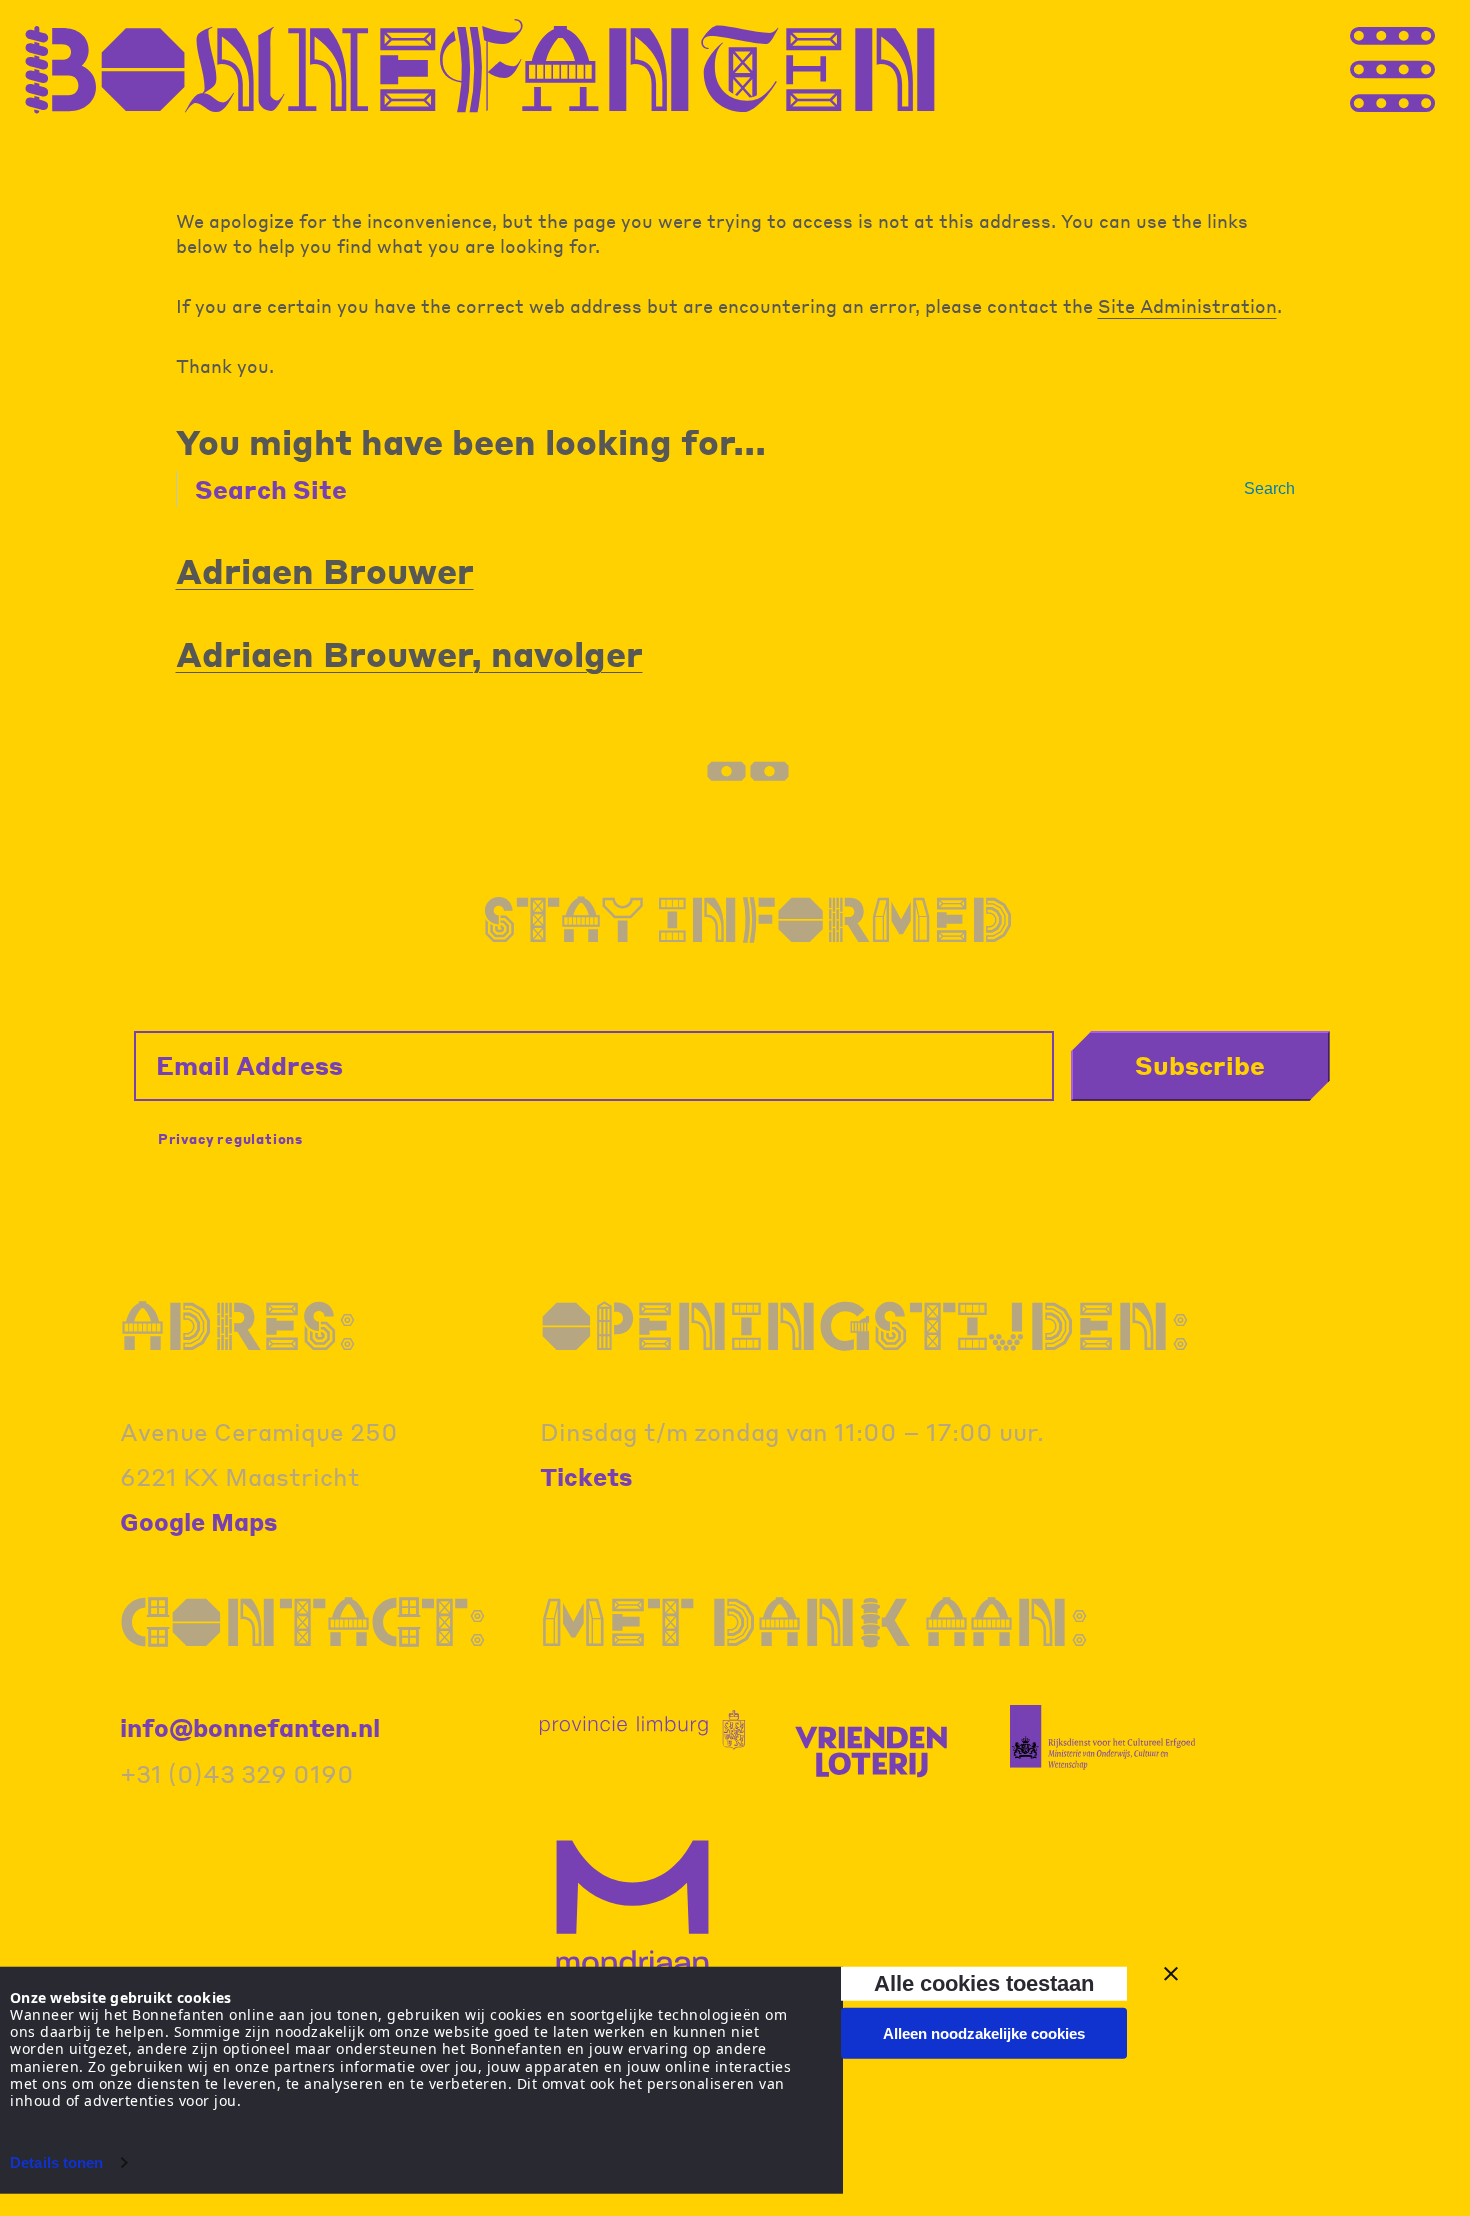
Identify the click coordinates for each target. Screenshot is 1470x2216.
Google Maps (199, 1521)
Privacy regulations (230, 1138)
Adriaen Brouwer (325, 570)
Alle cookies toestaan (984, 1983)
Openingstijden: (865, 1325)
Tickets (586, 1476)
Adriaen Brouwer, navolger (409, 653)
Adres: (238, 1325)
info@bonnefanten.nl (250, 1727)
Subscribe (1200, 1065)
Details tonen (56, 2162)
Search (1269, 488)
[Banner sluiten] (1171, 1974)
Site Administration (1187, 305)
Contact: (303, 1621)
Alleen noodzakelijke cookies (984, 2033)
